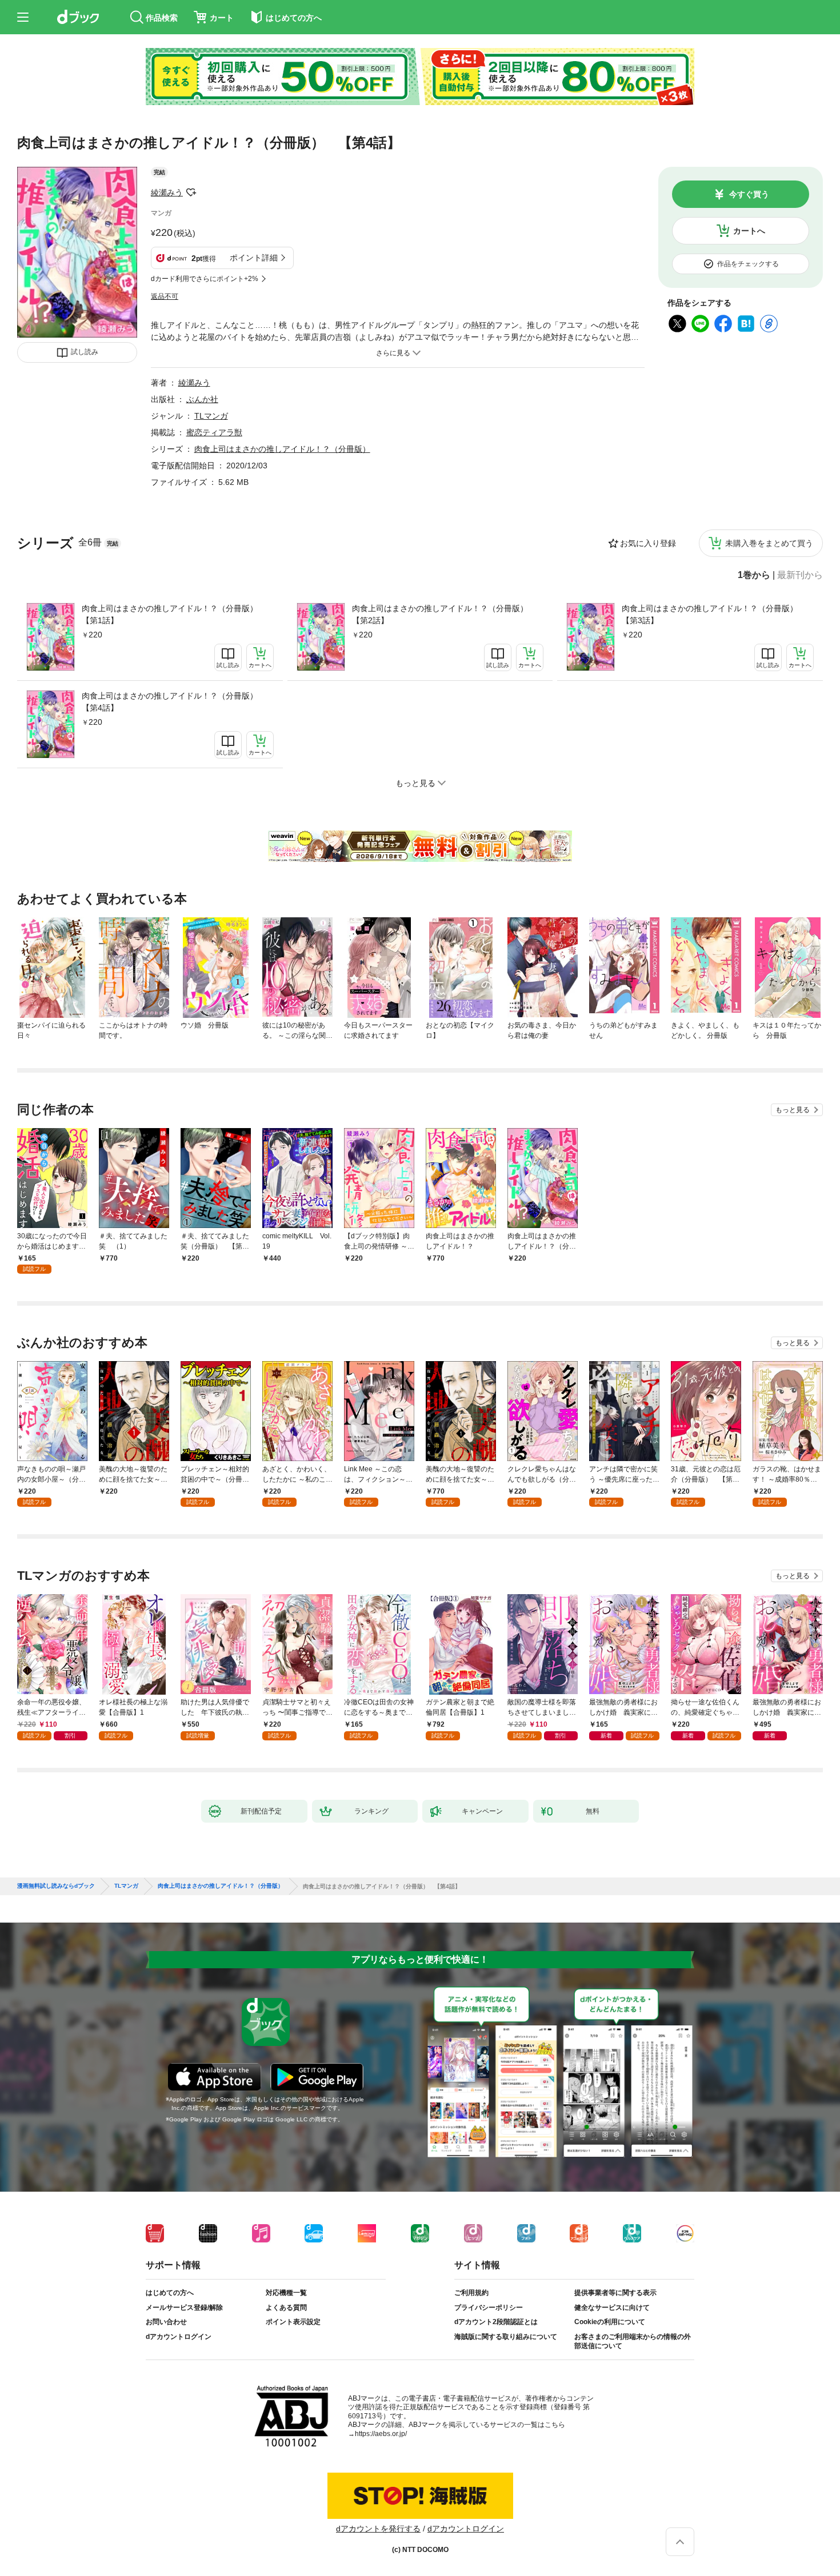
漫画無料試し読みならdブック (56, 1886)
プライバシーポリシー (489, 2308)
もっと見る (793, 1110)
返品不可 (165, 296)
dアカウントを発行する (378, 2529)
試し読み (85, 352)
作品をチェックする (748, 264)
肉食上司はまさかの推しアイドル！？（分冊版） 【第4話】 (174, 702)
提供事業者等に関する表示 (615, 2293)
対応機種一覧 (286, 2293)
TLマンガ (211, 416)
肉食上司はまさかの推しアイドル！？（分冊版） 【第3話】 (714, 614)
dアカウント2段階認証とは (496, 2322)
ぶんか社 (202, 399)
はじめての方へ (170, 2293)
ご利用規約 (471, 2293)
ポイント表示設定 (293, 2322)
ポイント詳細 (254, 258)
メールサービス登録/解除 (184, 2308)
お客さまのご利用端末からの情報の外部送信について (633, 2341)
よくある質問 (286, 2308)
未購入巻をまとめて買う (769, 543)
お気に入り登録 (648, 543)
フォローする (191, 192)
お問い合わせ (166, 2322)
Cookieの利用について (610, 2322)
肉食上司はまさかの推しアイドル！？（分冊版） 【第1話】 (174, 614)
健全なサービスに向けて (612, 2308)
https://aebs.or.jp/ (381, 2434)
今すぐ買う (749, 194)
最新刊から (800, 575)
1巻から (754, 575)
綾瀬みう (167, 192)
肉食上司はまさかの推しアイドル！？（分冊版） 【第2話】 (444, 614)
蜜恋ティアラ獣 (214, 432)
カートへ (749, 231)
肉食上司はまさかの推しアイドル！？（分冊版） (282, 449)
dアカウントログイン (179, 2337)
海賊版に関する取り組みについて (506, 2337)
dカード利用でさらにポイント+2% (205, 279)
